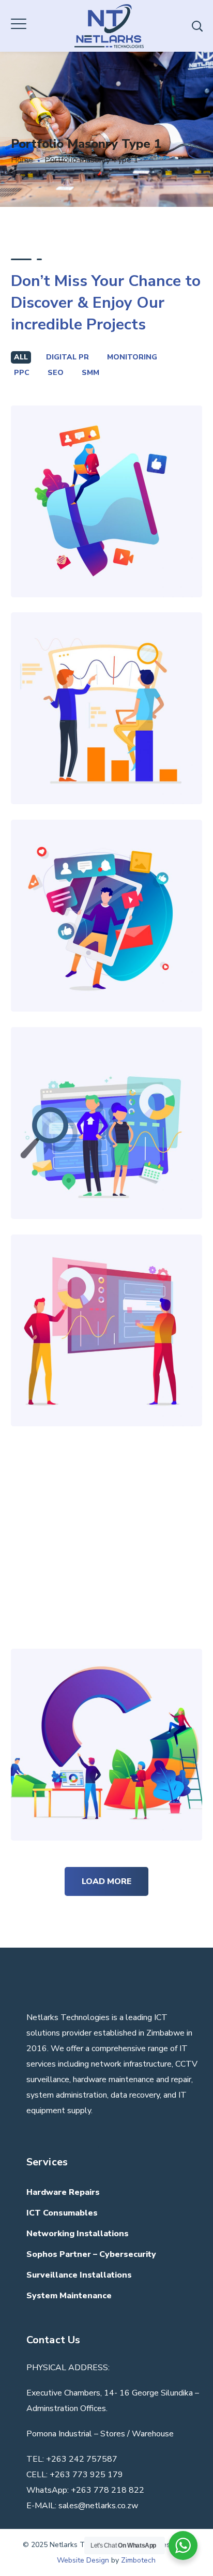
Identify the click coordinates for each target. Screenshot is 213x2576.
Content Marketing (106, 1514)
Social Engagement (106, 892)
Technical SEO (106, 1100)
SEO (56, 373)
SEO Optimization (106, 685)
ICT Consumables (62, 2213)
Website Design (83, 2560)
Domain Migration (106, 1307)
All (21, 357)
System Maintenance (69, 2296)
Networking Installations (78, 2234)
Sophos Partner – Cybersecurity (91, 2254)
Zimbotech (138, 2560)
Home (22, 160)
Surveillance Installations (79, 2275)
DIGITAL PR (67, 357)
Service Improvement (106, 1721)
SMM (90, 373)
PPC (22, 373)
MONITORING (132, 357)
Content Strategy (106, 478)
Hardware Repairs (63, 2192)
